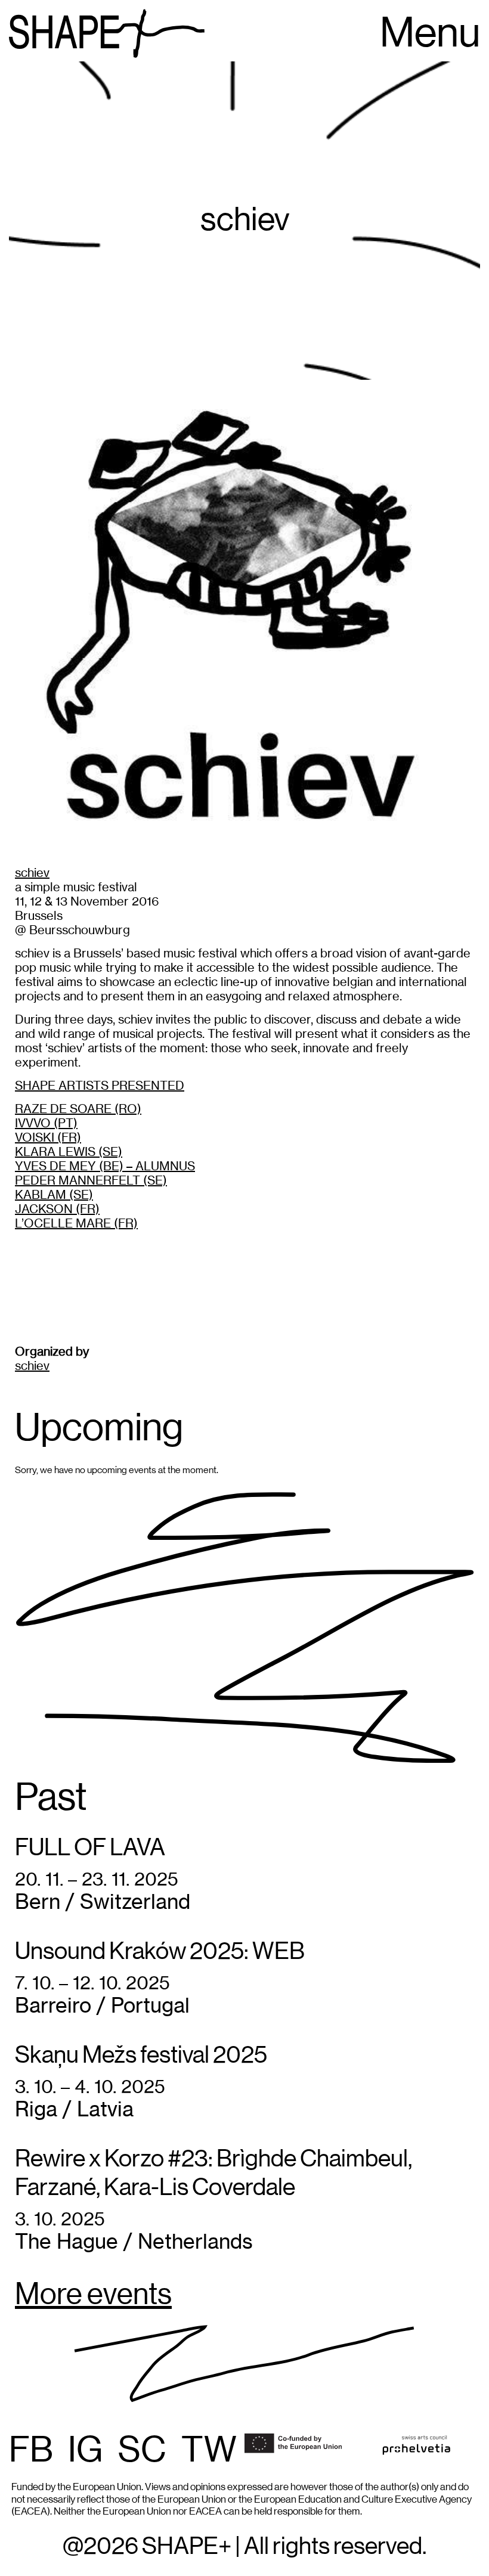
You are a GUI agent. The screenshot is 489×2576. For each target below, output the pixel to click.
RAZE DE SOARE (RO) (78, 1109)
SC (142, 2451)
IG (86, 2451)
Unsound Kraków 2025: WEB (160, 1952)
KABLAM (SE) (54, 1194)
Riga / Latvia (74, 2109)
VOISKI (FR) (48, 1137)
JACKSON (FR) (57, 1209)
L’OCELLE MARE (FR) (76, 1223)
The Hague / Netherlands (134, 2241)
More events (93, 2295)
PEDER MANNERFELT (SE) (91, 1180)
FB (31, 2451)
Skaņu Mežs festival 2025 (141, 2056)
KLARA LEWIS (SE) (69, 1151)
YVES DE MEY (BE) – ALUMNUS (105, 1166)
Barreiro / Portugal (102, 2005)
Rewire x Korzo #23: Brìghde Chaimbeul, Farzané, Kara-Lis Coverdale (213, 2174)
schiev (32, 872)
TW (209, 2451)
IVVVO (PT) (46, 1123)
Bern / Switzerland (103, 1901)
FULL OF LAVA (90, 1848)
